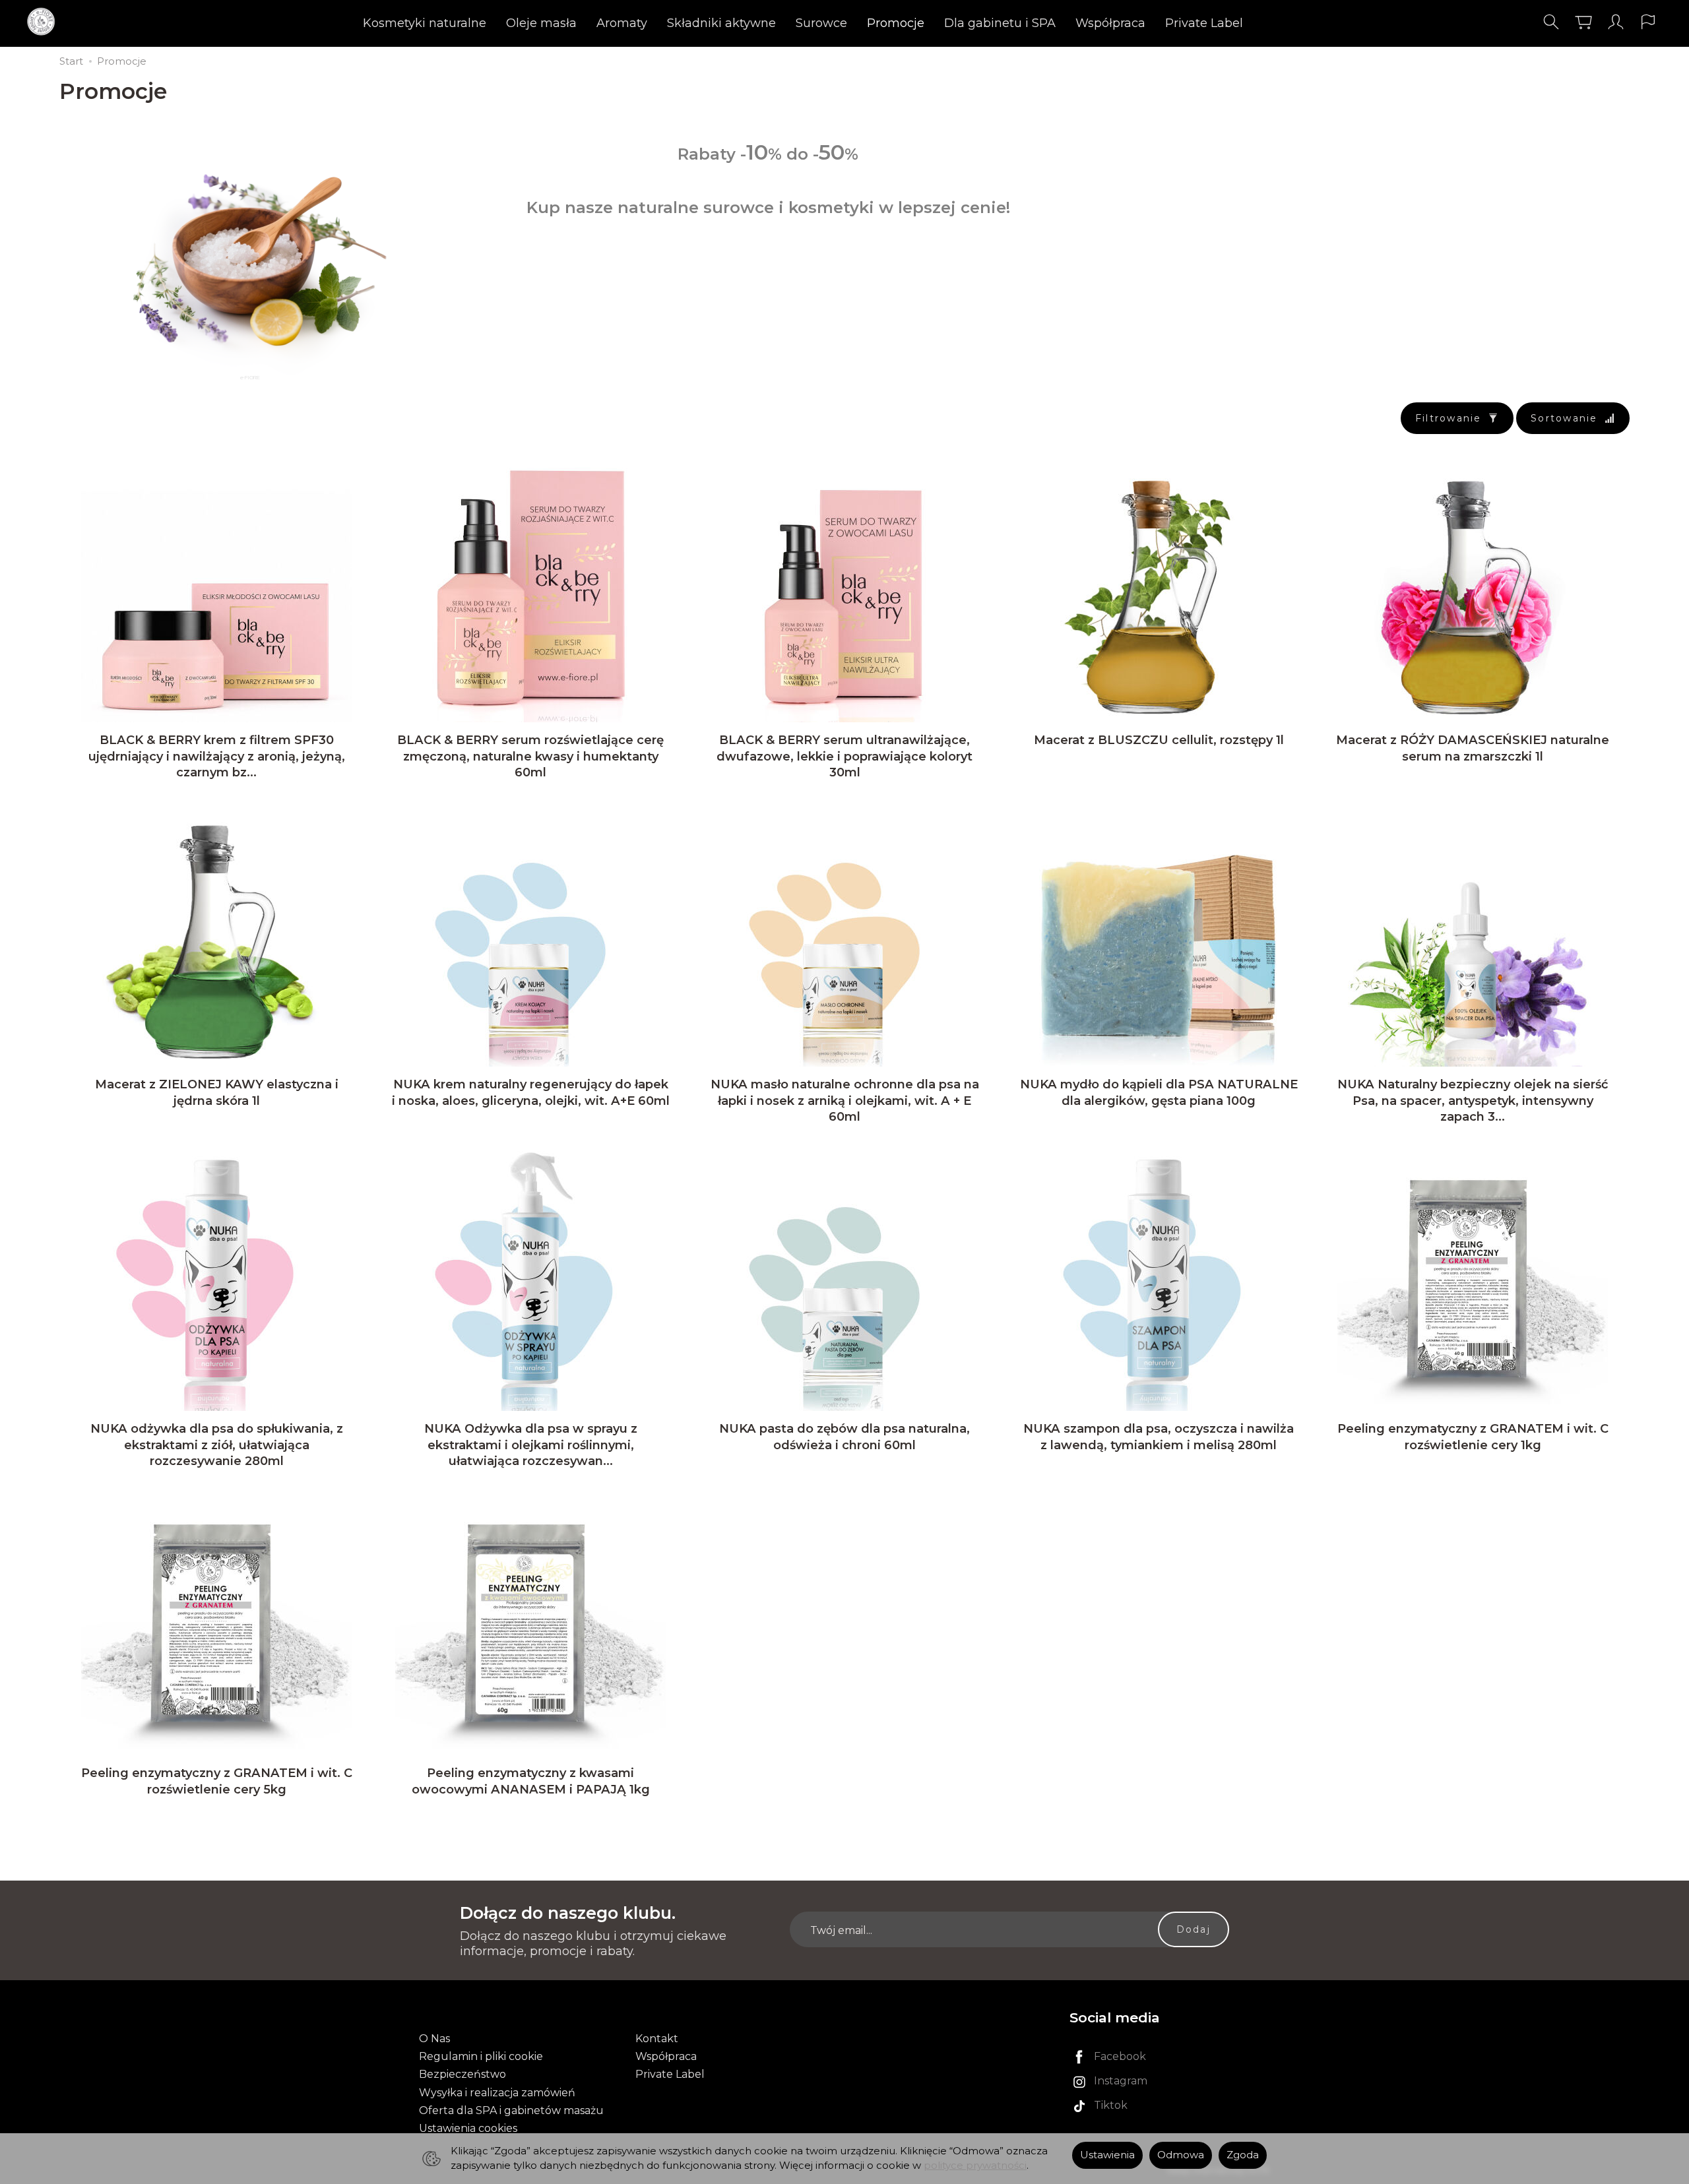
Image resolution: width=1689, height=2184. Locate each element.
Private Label (1204, 23)
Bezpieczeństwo (462, 2074)
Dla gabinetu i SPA (1000, 23)
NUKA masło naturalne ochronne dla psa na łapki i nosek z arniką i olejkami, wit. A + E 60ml (845, 1100)
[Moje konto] (1616, 22)
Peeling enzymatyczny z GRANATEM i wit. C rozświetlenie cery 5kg (217, 1781)
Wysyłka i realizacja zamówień (497, 2093)
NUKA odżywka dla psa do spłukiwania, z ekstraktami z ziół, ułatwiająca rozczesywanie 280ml (217, 1445)
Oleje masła (541, 23)
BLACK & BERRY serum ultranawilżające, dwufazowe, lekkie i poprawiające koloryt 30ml (844, 756)
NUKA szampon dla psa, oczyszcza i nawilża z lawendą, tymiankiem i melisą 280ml (1159, 1436)
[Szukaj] (1551, 22)
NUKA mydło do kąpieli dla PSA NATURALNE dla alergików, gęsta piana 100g (1159, 1092)
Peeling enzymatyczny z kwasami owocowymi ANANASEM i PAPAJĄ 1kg (531, 1781)
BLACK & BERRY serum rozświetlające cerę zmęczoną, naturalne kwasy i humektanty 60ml (530, 756)
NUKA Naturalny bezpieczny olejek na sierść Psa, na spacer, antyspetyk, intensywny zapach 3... (1473, 1100)
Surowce (821, 23)
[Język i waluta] (1648, 22)
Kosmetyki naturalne (425, 23)
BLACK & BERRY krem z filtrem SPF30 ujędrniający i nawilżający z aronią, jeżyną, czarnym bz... (217, 756)
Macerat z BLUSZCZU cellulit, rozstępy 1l (1159, 740)
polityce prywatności (975, 2166)
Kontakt (657, 2039)
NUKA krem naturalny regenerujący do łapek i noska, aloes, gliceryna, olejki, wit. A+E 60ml (531, 1092)
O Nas (434, 2039)
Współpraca (1110, 23)
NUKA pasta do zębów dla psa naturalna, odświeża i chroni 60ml (844, 1436)
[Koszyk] (1583, 22)
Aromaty (622, 23)
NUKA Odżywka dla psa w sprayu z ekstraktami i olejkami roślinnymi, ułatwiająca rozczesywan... (531, 1445)
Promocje (896, 23)
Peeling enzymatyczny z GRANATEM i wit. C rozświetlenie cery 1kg (1473, 1436)
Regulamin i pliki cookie (481, 2056)
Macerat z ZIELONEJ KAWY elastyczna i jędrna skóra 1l (217, 1092)
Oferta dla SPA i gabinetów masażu (511, 2110)
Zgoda (1243, 2155)
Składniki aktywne (721, 23)
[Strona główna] (45, 22)
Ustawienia (1107, 2155)
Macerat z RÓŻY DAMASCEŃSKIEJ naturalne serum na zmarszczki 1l (1473, 748)
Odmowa (1181, 2155)
